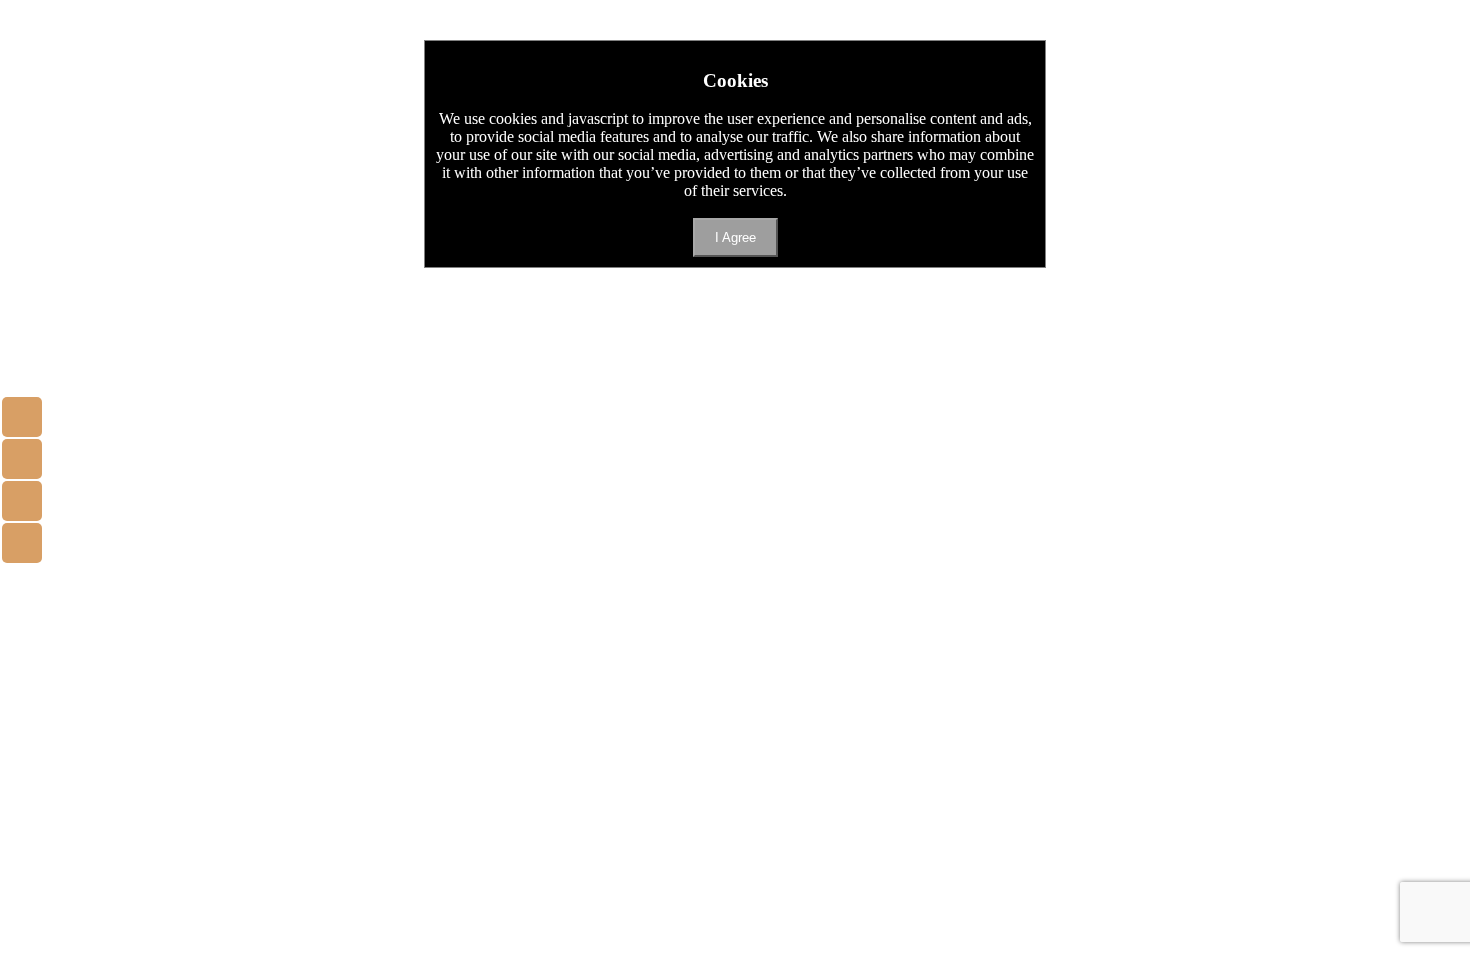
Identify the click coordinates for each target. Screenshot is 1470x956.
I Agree (735, 237)
